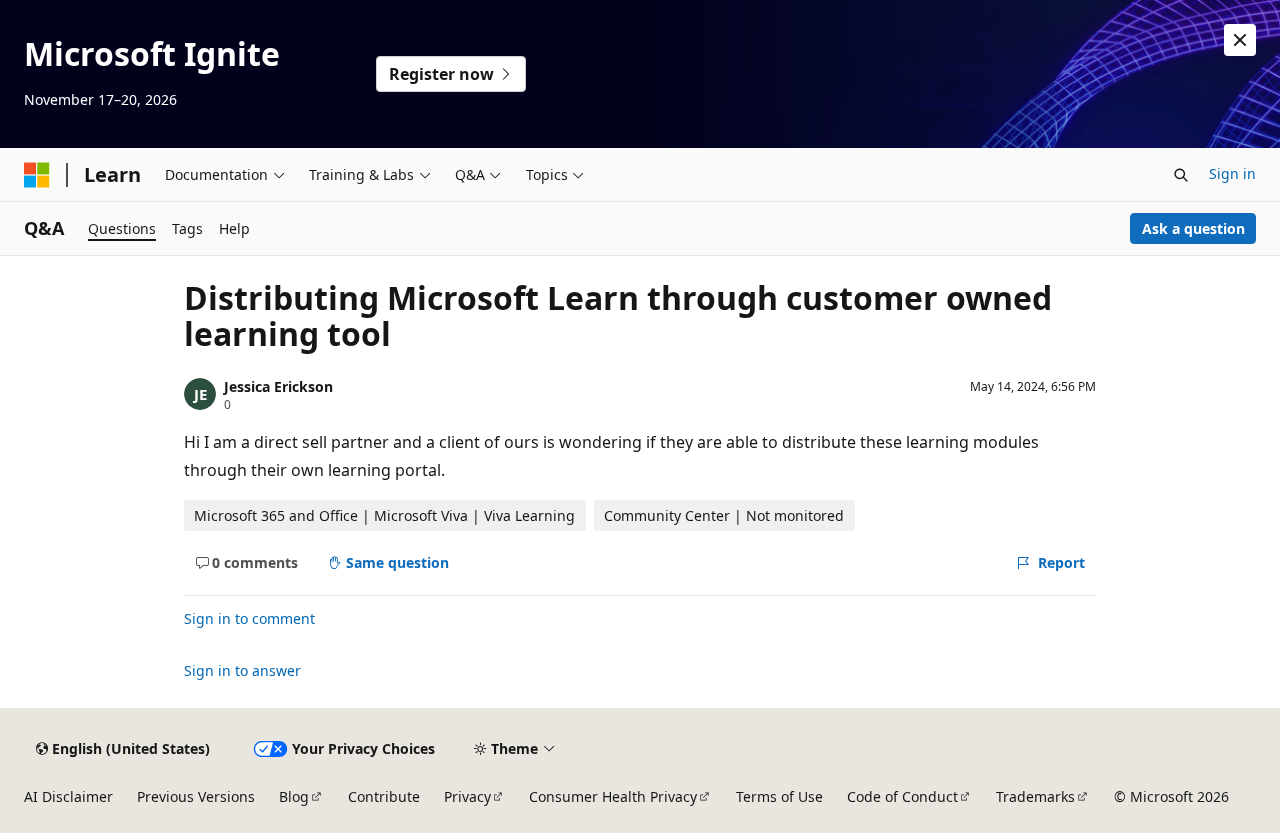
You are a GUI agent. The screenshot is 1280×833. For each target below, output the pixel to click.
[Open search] (1181, 175)
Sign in (1232, 173)
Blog (294, 796)
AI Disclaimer (68, 796)
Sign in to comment (249, 618)
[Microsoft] (37, 175)
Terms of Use (779, 796)
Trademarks (1035, 796)
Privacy (467, 796)
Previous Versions (196, 796)
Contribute (384, 796)
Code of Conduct (902, 796)
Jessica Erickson (278, 386)
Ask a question (1193, 228)
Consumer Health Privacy (613, 796)
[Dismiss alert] (1240, 40)
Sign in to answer (242, 670)
